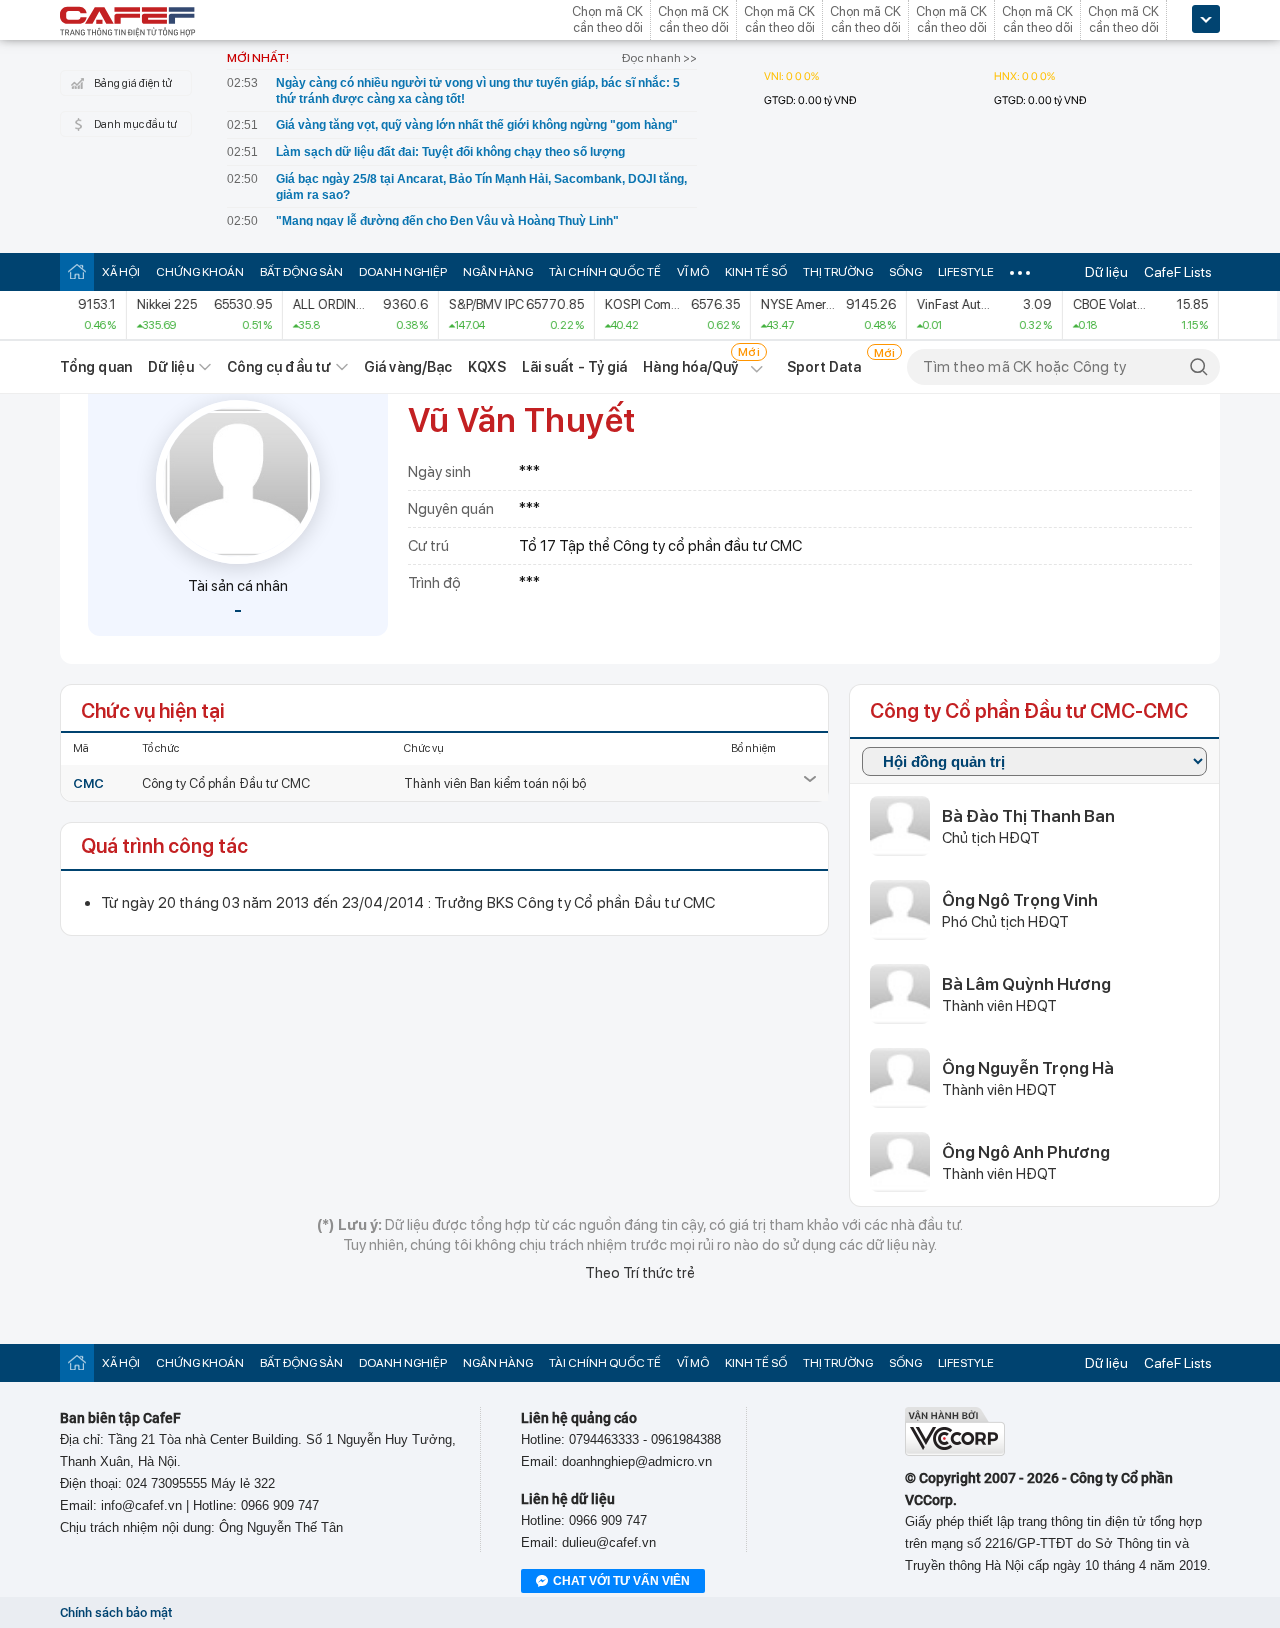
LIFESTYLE (966, 272)
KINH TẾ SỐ (756, 272)
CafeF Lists (1178, 272)
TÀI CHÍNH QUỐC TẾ (605, 272)
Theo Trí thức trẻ (640, 1273)
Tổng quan (96, 367)
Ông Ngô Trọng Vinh (1020, 900)
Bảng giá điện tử (133, 83)
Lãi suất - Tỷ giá (575, 367)
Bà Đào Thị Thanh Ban (1028, 816)
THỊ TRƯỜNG (838, 272)
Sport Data (824, 367)
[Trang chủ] (77, 271)
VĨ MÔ (693, 272)
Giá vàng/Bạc (408, 367)
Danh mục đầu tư (135, 124)
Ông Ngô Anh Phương (1026, 1152)
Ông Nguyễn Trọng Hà (1028, 1068)
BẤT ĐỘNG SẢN (301, 272)
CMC (88, 783)
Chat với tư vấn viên (621, 1581)
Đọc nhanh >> (659, 58)
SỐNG (905, 272)
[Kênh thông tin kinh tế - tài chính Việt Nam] (128, 23)
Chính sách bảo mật (116, 1612)
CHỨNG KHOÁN (200, 272)
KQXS (486, 367)
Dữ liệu (1106, 272)
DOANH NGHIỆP (403, 272)
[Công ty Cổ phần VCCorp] (955, 1451)
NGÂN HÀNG (498, 272)
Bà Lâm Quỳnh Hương (1026, 984)
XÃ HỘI (121, 272)
